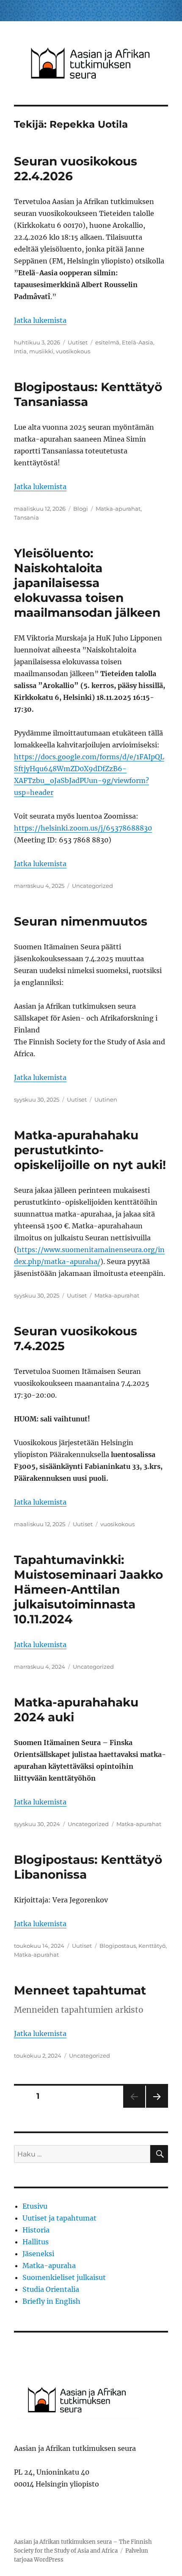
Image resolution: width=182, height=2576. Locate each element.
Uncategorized (92, 886)
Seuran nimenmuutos (81, 921)
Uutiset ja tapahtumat (59, 2218)
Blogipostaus (118, 1946)
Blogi (81, 509)
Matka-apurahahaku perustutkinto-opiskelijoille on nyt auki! (90, 1150)
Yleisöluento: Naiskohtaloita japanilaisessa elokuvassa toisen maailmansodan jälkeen (87, 583)
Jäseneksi (38, 2254)
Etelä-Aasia (138, 342)
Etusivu (35, 2206)
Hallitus (36, 2242)
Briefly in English (51, 2301)
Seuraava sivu (156, 2108)
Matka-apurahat (118, 509)
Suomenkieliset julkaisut (64, 2277)
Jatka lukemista (40, 320)
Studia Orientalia (51, 2289)
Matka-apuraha (49, 2266)
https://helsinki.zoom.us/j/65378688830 (83, 828)
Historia (36, 2230)
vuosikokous (73, 351)
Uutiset (78, 342)
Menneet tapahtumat (80, 1990)
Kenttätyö (152, 1946)
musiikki (41, 351)
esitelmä (107, 342)
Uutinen (106, 1099)
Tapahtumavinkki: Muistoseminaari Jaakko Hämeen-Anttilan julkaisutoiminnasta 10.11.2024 (88, 1589)
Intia (20, 351)
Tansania (26, 517)
